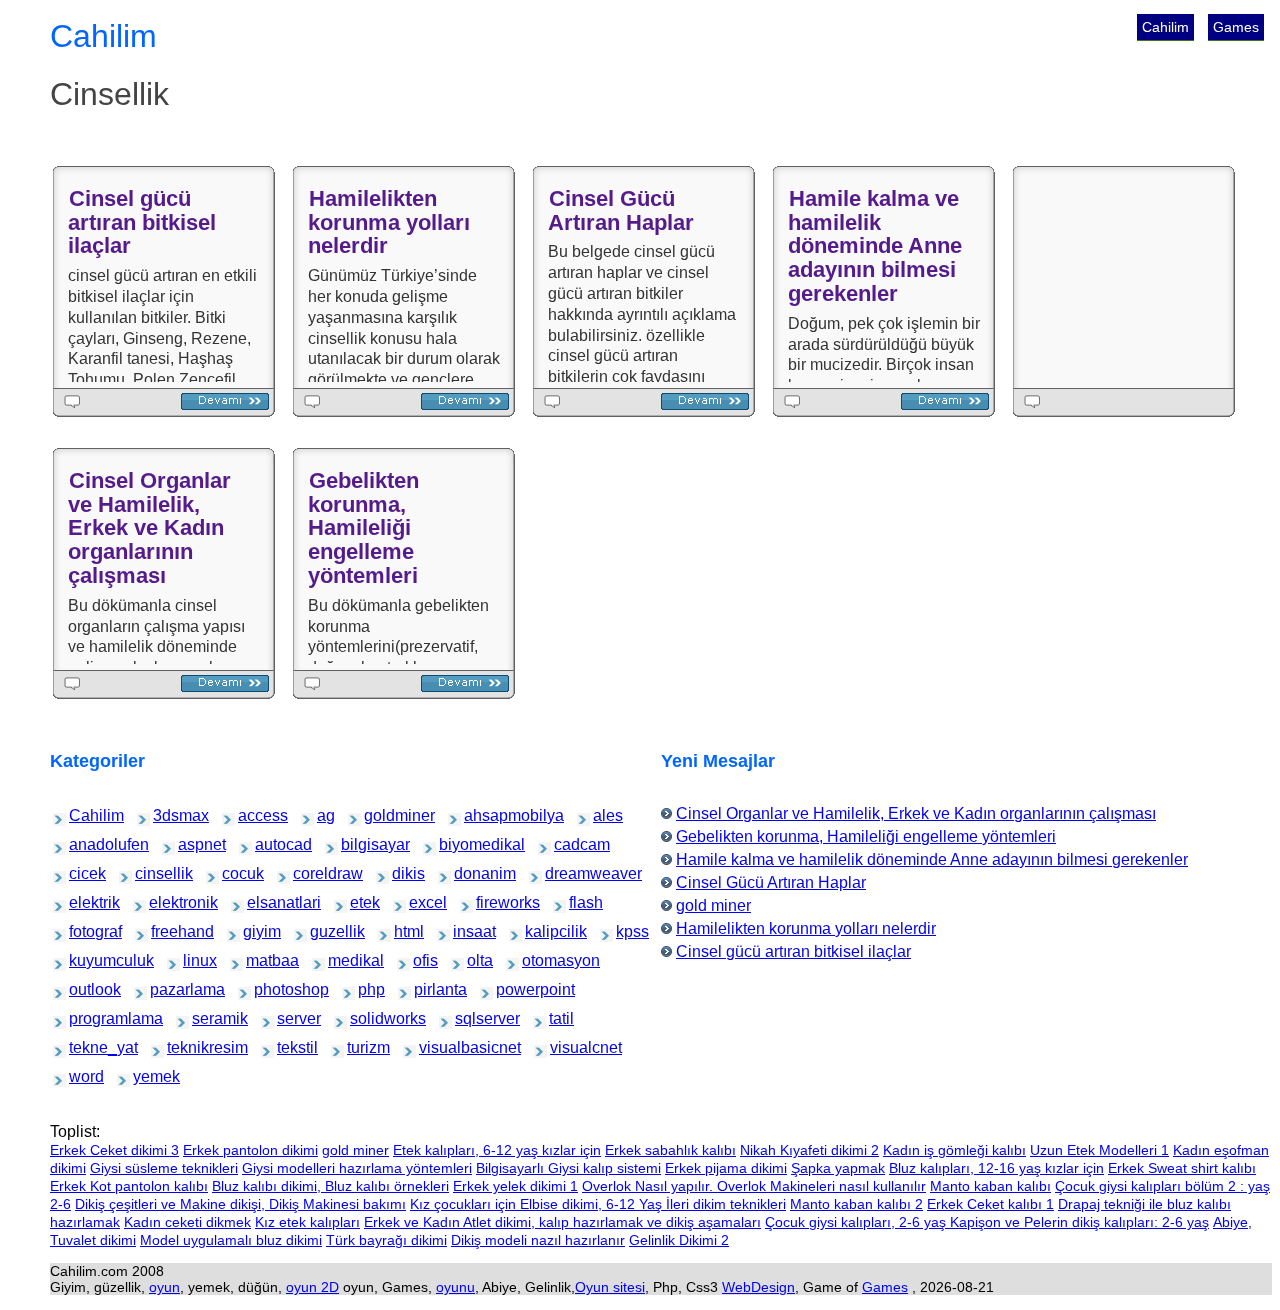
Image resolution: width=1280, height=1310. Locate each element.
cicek (80, 873)
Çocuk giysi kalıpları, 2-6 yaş (857, 1222)
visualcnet (567, 1047)
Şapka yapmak (838, 1168)
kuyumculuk (88, 960)
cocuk (234, 873)
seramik (206, 1018)
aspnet (191, 844)
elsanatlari (264, 902)
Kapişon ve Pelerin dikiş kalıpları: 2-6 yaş (1079, 1222)
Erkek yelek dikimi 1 (515, 1186)
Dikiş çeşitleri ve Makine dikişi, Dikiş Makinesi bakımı (240, 1204)
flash (580, 902)
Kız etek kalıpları (307, 1222)
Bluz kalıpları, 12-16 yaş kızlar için (996, 1168)
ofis (423, 960)
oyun (164, 1287)
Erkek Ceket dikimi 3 (114, 1150)
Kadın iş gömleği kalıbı (954, 1150)
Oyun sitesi (610, 1287)
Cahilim (1165, 27)
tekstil (289, 1047)
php (368, 989)
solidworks (367, 1018)
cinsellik (150, 873)
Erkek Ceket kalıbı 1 (990, 1204)
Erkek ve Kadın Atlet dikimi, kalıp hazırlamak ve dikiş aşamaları (562, 1222)
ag (326, 815)
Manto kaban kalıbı (990, 1186)
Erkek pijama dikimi (726, 1168)
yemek (146, 1076)
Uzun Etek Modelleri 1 (1099, 1150)
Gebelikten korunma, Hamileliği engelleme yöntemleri (363, 528)
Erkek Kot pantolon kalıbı (129, 1186)
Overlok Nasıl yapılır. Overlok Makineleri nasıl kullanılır (754, 1186)
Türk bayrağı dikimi (386, 1240)
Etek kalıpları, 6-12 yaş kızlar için (497, 1150)
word (80, 1076)
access (251, 815)
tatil (559, 1018)
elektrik (83, 902)
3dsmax (167, 815)
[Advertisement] (1128, 277)
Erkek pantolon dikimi (250, 1150)
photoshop (271, 989)
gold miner (713, 905)
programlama (89, 1018)
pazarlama (167, 989)
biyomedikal (458, 844)
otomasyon (540, 960)
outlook (83, 989)
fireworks (491, 902)
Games (1236, 27)
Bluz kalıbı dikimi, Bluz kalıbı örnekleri (330, 1186)
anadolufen (87, 844)
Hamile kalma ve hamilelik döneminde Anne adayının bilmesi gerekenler (875, 246)
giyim (255, 931)
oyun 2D (312, 1287)
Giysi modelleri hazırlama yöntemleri (357, 1168)
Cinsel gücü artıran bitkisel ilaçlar (142, 222)
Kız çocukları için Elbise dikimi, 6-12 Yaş (538, 1204)
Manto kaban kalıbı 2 (856, 1204)
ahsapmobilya (485, 815)
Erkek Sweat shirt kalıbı (1182, 1168)
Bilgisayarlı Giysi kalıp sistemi (568, 1168)
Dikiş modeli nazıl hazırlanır (538, 1240)
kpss (627, 931)
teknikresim (185, 1047)
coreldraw (309, 873)
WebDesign (758, 1287)
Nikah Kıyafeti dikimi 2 (809, 1150)
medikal (342, 960)
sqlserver (471, 1018)
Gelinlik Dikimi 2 (679, 1240)
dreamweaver (565, 873)
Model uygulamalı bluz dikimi (231, 1240)
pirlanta (428, 989)
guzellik (324, 931)
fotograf (83, 931)
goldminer (381, 815)
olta (477, 960)
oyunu (455, 1287)
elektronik (165, 902)
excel (421, 902)
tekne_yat (85, 1047)
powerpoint (514, 989)
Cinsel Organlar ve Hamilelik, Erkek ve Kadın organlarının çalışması (149, 528)
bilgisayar (357, 844)
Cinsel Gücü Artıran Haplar (621, 210)
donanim (469, 873)
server (289, 1018)
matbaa (260, 960)
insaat (465, 931)
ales (603, 815)
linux (194, 960)
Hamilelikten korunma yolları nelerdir (389, 222)
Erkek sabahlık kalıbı (670, 1150)
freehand (166, 931)
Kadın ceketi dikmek (187, 1222)
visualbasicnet (440, 1047)
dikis (403, 873)
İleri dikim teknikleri (726, 1204)
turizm (359, 1047)
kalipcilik (540, 931)
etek (360, 902)
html (404, 931)
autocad (269, 844)
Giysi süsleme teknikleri (164, 1168)
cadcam (568, 844)
